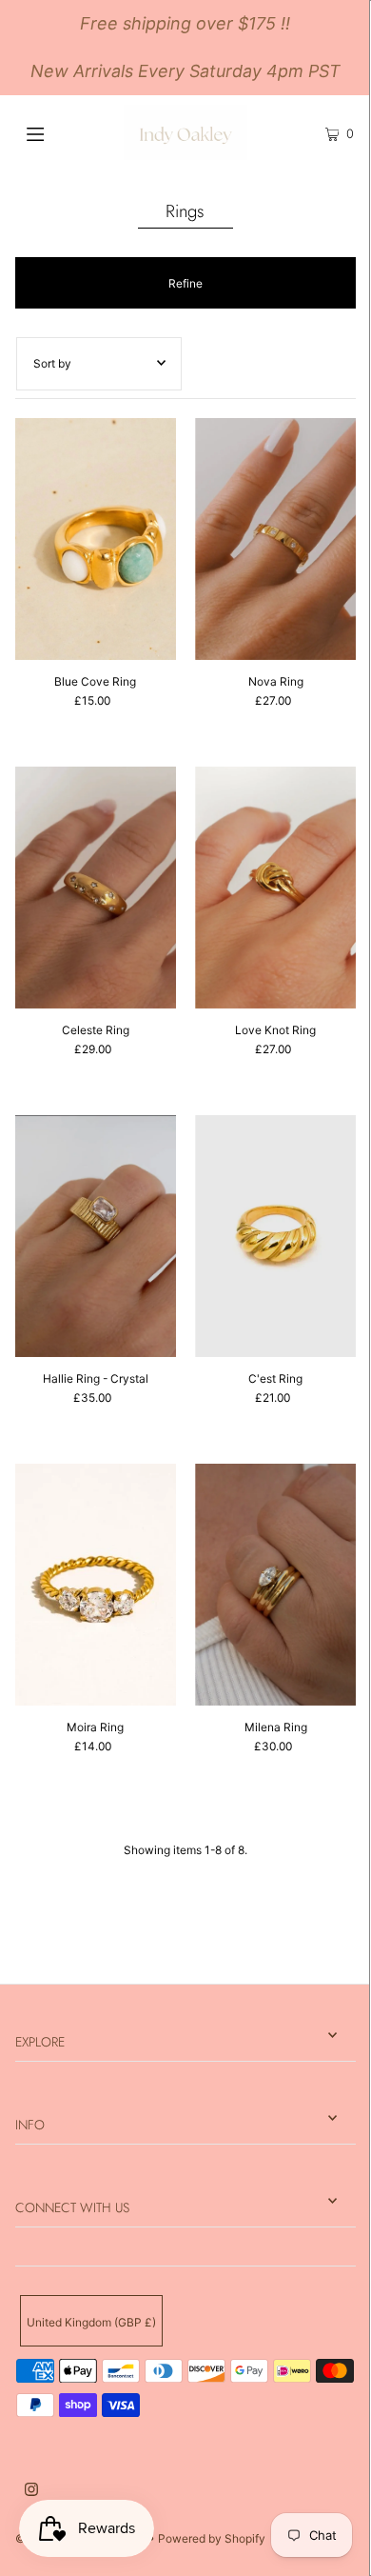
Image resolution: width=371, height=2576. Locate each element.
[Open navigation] (59, 132)
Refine (185, 283)
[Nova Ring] (275, 539)
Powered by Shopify (212, 2538)
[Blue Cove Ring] (96, 539)
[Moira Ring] (96, 1585)
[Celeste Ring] (96, 888)
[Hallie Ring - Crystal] (96, 1236)
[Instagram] (31, 2492)
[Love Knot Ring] (275, 888)
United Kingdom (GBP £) (91, 2322)
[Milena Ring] (275, 1585)
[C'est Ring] (275, 1236)
